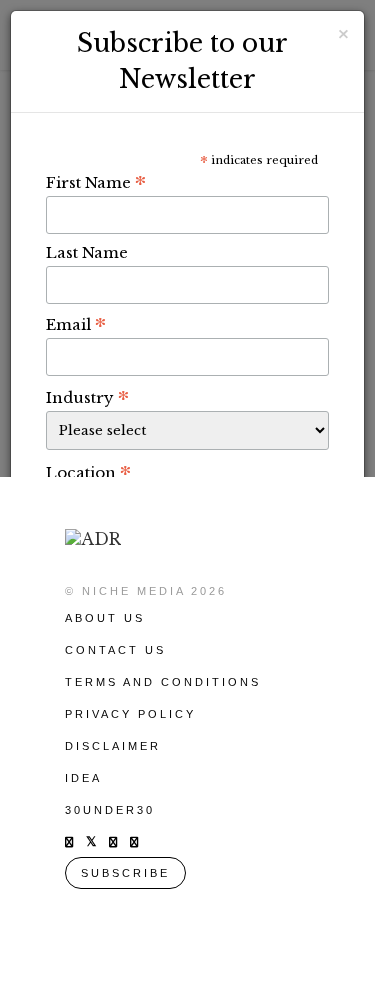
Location (88, 472)
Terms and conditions (163, 682)
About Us (105, 618)
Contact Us (115, 650)
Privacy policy (130, 714)
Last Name (87, 252)
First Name (96, 182)
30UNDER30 (110, 810)
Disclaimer (113, 746)
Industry (87, 397)
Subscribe (125, 873)
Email (76, 324)
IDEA (83, 778)
